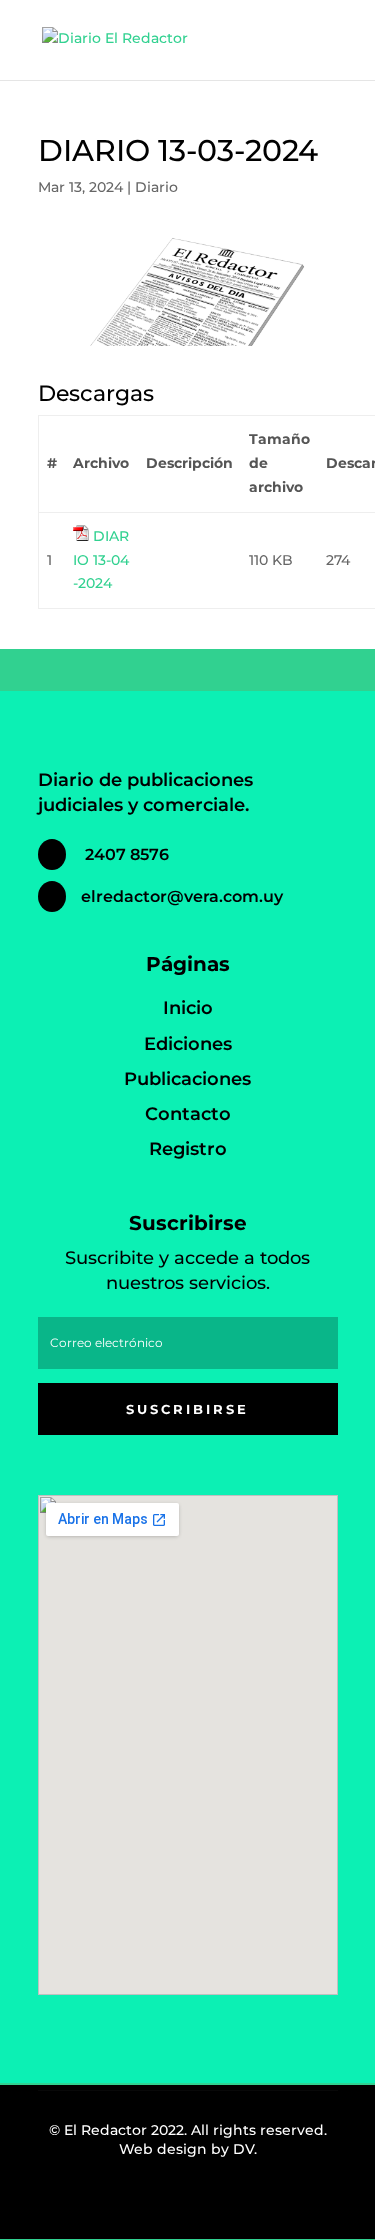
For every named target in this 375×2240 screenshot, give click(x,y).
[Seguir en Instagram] (176, 2204)
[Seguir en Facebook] (132, 2204)
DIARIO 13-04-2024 (101, 560)
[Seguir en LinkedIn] (220, 2204)
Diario (156, 187)
